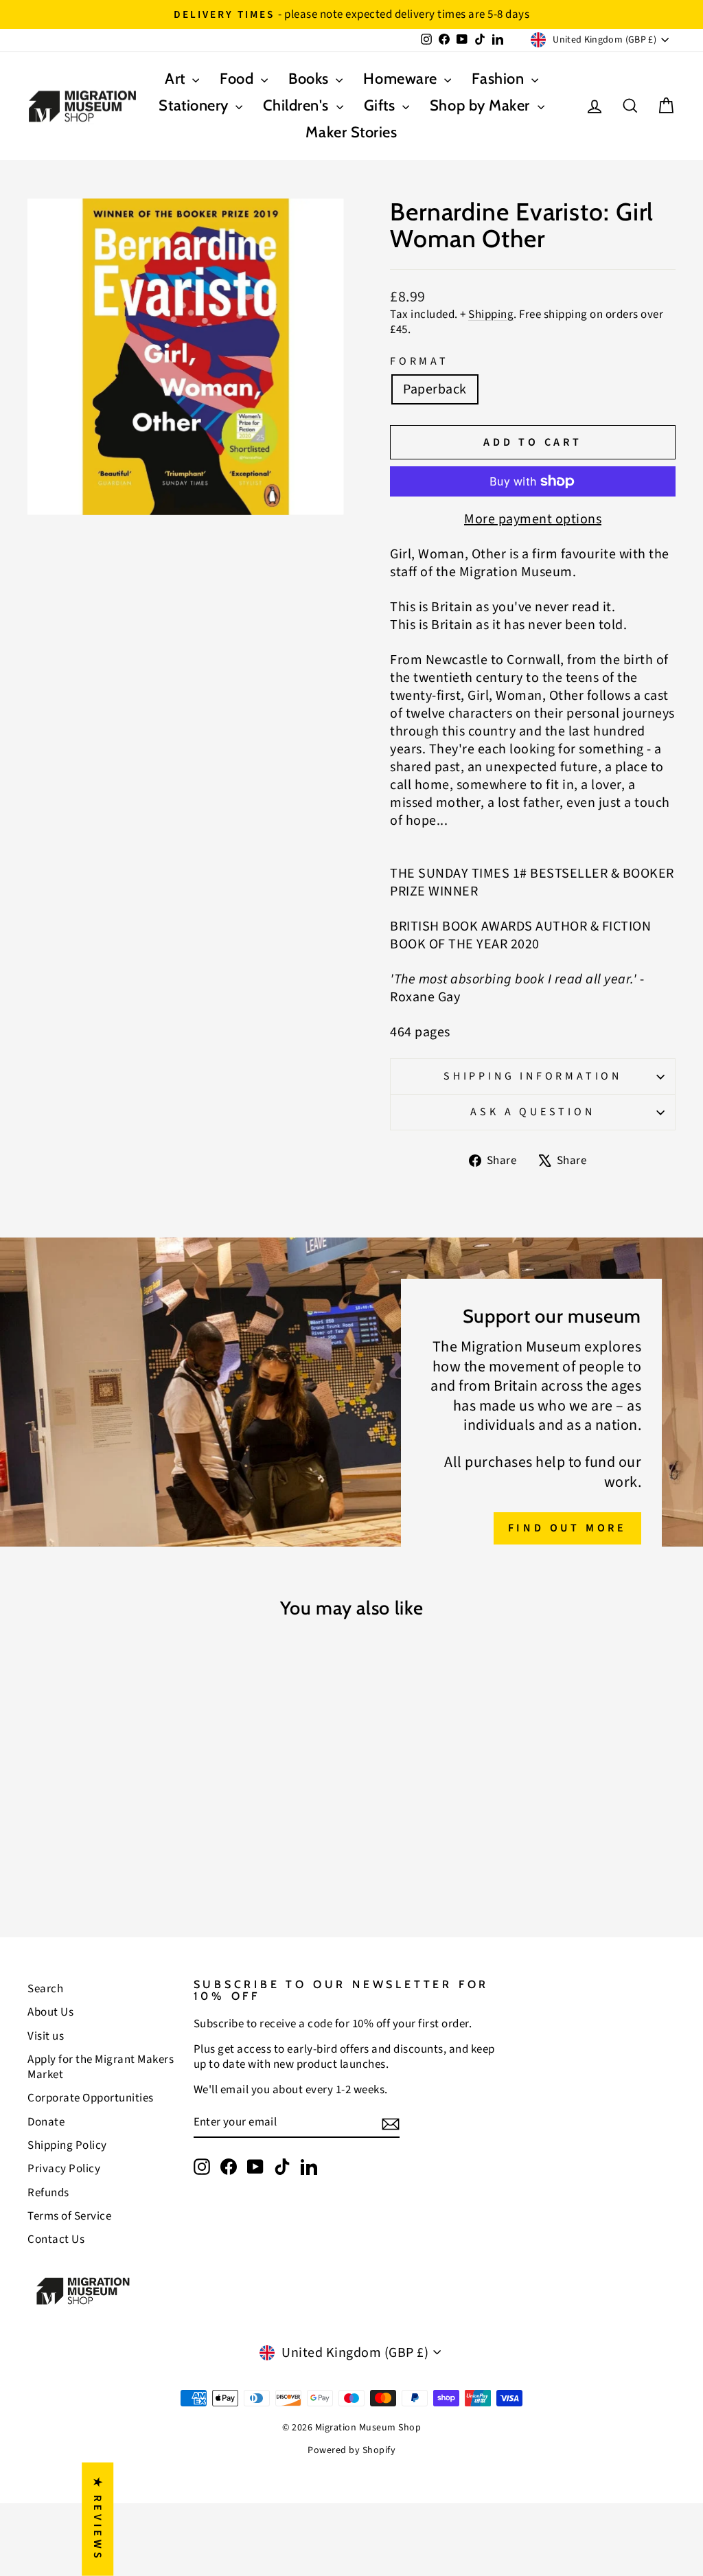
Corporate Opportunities (91, 2098)
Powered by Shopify (351, 2450)
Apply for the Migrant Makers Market (101, 2067)
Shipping (491, 315)
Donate (46, 2122)
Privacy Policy (64, 2169)
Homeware (402, 79)
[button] (270, 2448)
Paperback (435, 389)
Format (419, 362)
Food (239, 79)
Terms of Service (69, 2216)
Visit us (46, 2036)
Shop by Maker (482, 105)
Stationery (195, 105)
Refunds (48, 2193)
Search (45, 1989)
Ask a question (532, 1112)
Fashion (499, 79)
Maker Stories (351, 132)
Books (310, 79)
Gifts (381, 105)
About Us (50, 2012)
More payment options (533, 519)
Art (177, 79)
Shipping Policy (67, 2145)
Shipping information (533, 1076)
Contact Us (56, 2239)
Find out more (567, 1528)
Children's (298, 105)
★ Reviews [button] (97, 2519)
